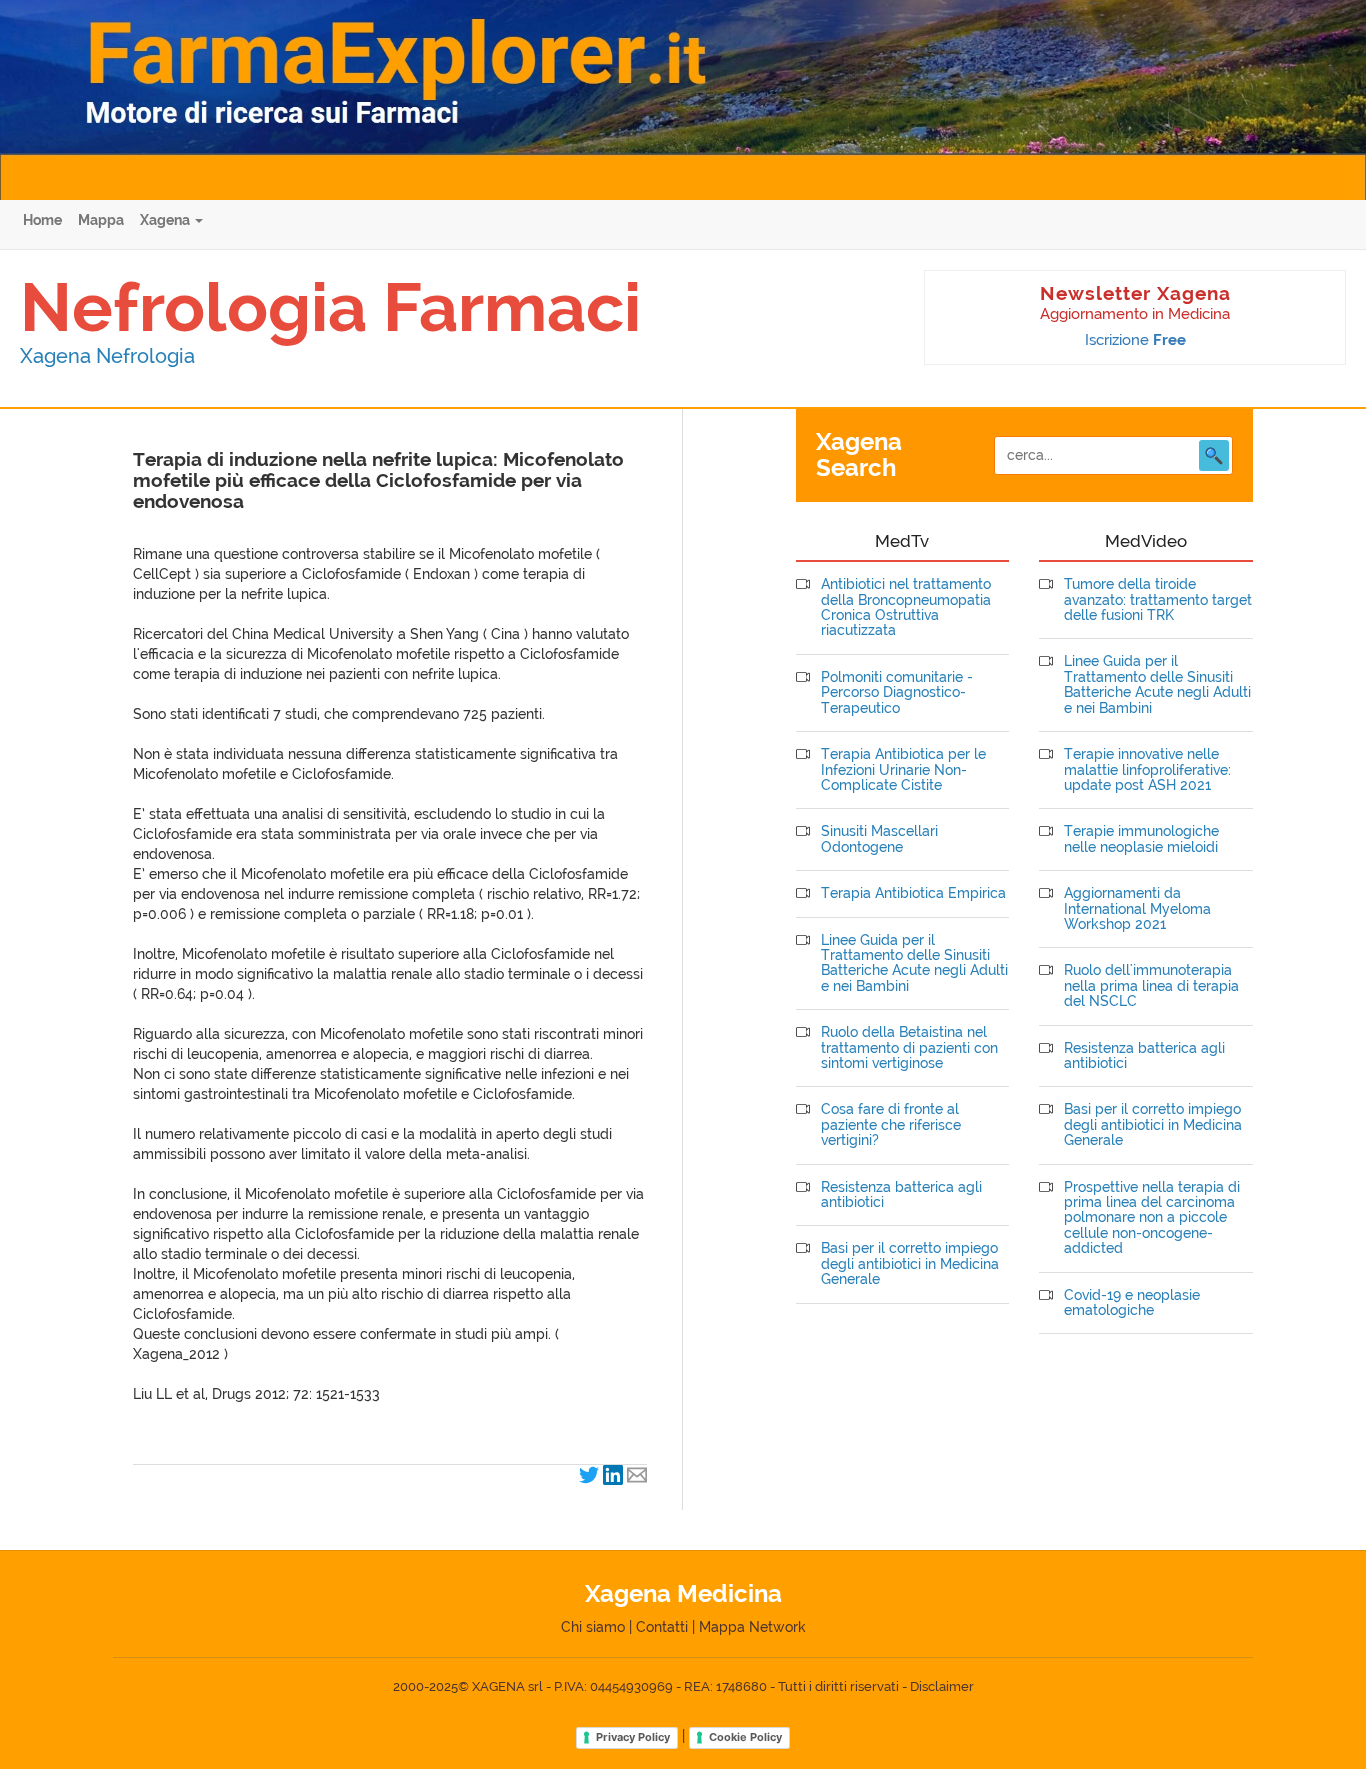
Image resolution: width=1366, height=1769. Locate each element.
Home (42, 220)
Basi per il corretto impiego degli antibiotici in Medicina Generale (910, 1264)
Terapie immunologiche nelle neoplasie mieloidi (1141, 839)
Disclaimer (942, 1686)
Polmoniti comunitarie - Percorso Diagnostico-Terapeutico (897, 693)
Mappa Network (752, 1627)
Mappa (101, 220)
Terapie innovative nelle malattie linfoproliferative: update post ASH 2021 (1147, 770)
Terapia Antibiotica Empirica (913, 893)
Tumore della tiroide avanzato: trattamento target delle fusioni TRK (1158, 600)
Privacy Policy (633, 1737)
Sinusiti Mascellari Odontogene (879, 839)
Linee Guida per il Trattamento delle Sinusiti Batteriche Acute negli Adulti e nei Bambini (914, 963)
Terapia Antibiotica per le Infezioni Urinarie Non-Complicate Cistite (903, 770)
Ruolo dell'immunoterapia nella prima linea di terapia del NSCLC (1151, 986)
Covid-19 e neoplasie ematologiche (1132, 1303)
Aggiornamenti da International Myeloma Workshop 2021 (1137, 909)
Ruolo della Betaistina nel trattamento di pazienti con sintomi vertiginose (909, 1048)
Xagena (166, 220)
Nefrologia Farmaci (330, 307)
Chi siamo (593, 1627)
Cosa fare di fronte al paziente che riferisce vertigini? (891, 1125)
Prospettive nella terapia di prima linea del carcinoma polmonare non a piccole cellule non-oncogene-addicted (1152, 1218)
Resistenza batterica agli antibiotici (901, 1195)
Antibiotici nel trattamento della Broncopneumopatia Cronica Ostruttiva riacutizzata (906, 607)
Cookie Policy (745, 1737)
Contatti (662, 1627)
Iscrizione (1135, 340)
